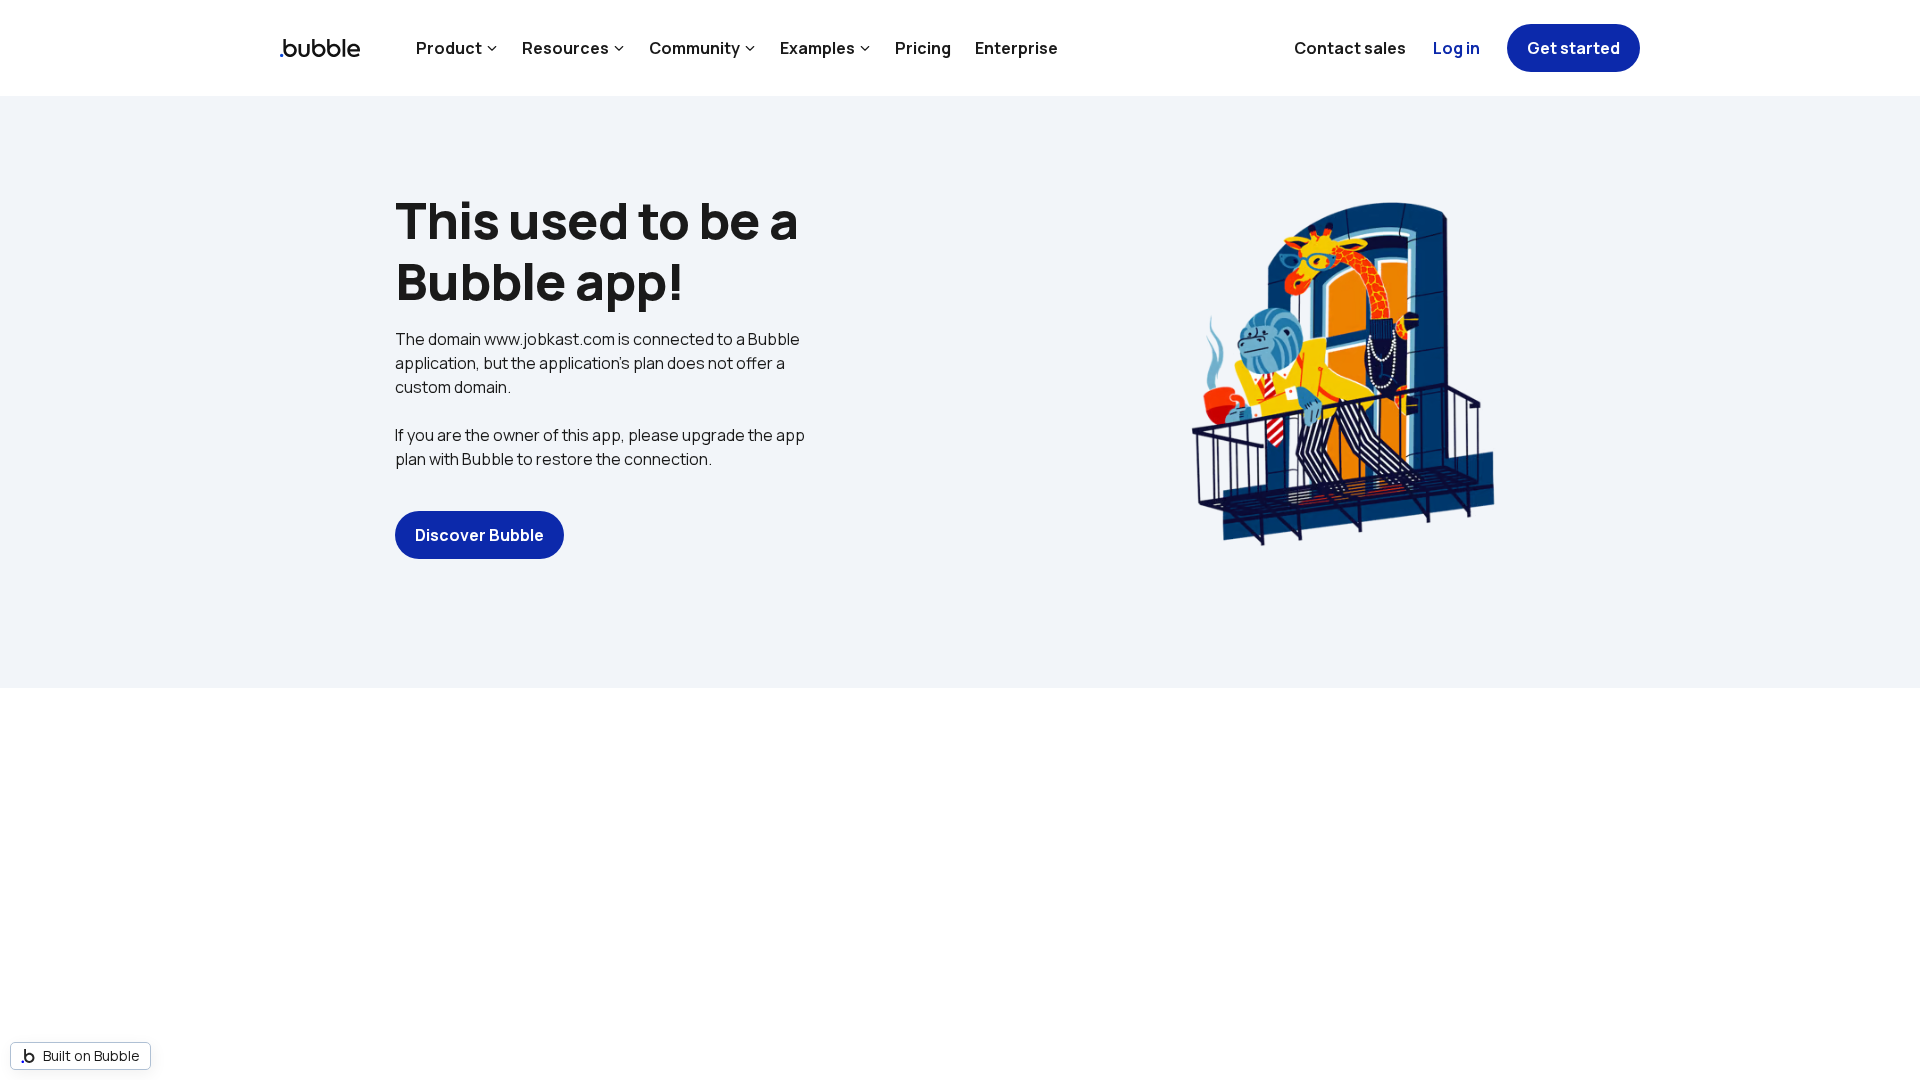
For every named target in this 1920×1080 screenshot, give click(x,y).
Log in (1456, 48)
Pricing (923, 48)
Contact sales (1350, 48)
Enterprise (1016, 48)
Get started (1573, 48)
